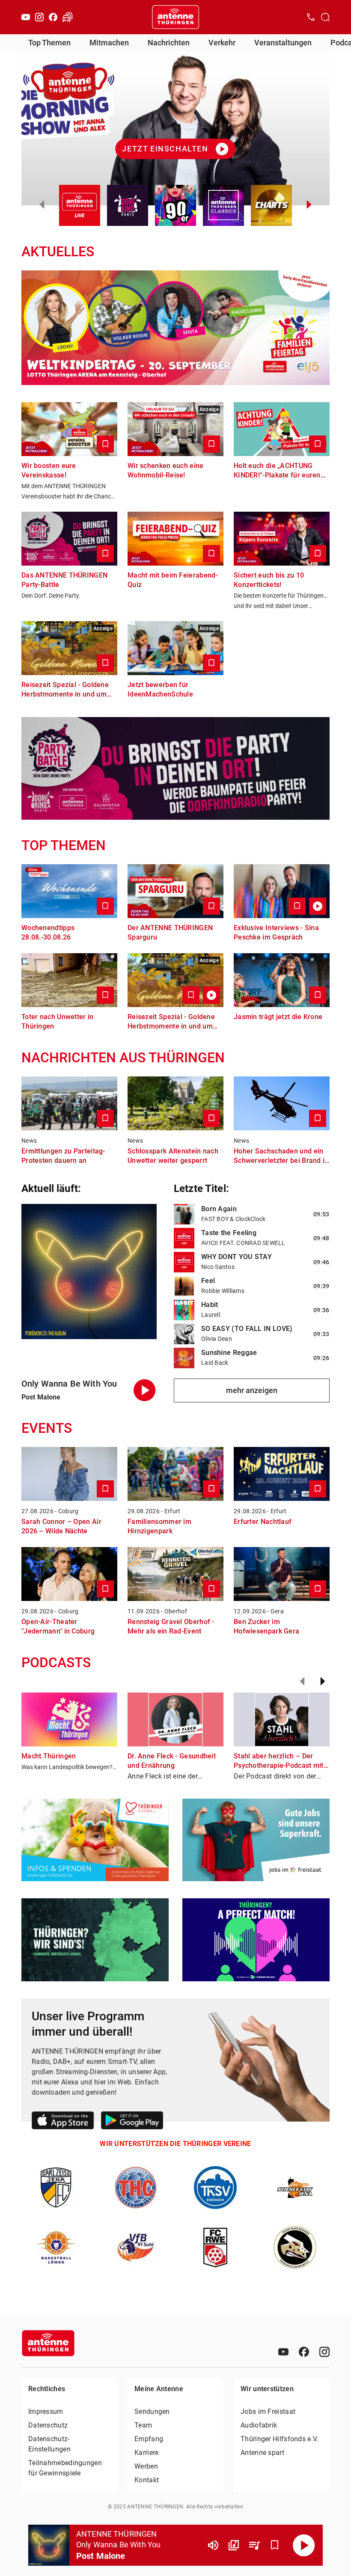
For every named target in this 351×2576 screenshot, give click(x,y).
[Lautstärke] (213, 2545)
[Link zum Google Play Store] (132, 2122)
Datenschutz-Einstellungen (49, 2444)
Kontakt (147, 2480)
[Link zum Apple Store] (63, 2122)
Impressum (46, 2411)
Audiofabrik (259, 2425)
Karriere (146, 2453)
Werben (146, 2466)
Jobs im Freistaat (268, 2411)
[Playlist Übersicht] (254, 2545)
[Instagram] (39, 17)
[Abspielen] (304, 2545)
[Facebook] (53, 17)
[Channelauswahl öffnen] (325, 17)
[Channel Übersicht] (234, 2545)
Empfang (149, 2439)
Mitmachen (109, 43)
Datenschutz (48, 2425)
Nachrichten (169, 43)
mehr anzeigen (252, 1390)
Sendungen (152, 2411)
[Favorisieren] (275, 2545)
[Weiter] (323, 1681)
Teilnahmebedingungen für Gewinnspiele (65, 2468)
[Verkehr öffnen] (68, 17)
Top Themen (49, 43)
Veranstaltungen (283, 43)
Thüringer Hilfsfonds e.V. (280, 2439)
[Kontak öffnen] (311, 17)
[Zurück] (302, 1681)
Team (143, 2425)
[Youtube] (26, 17)
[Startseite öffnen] (175, 17)
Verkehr (222, 43)
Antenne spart (262, 2453)
